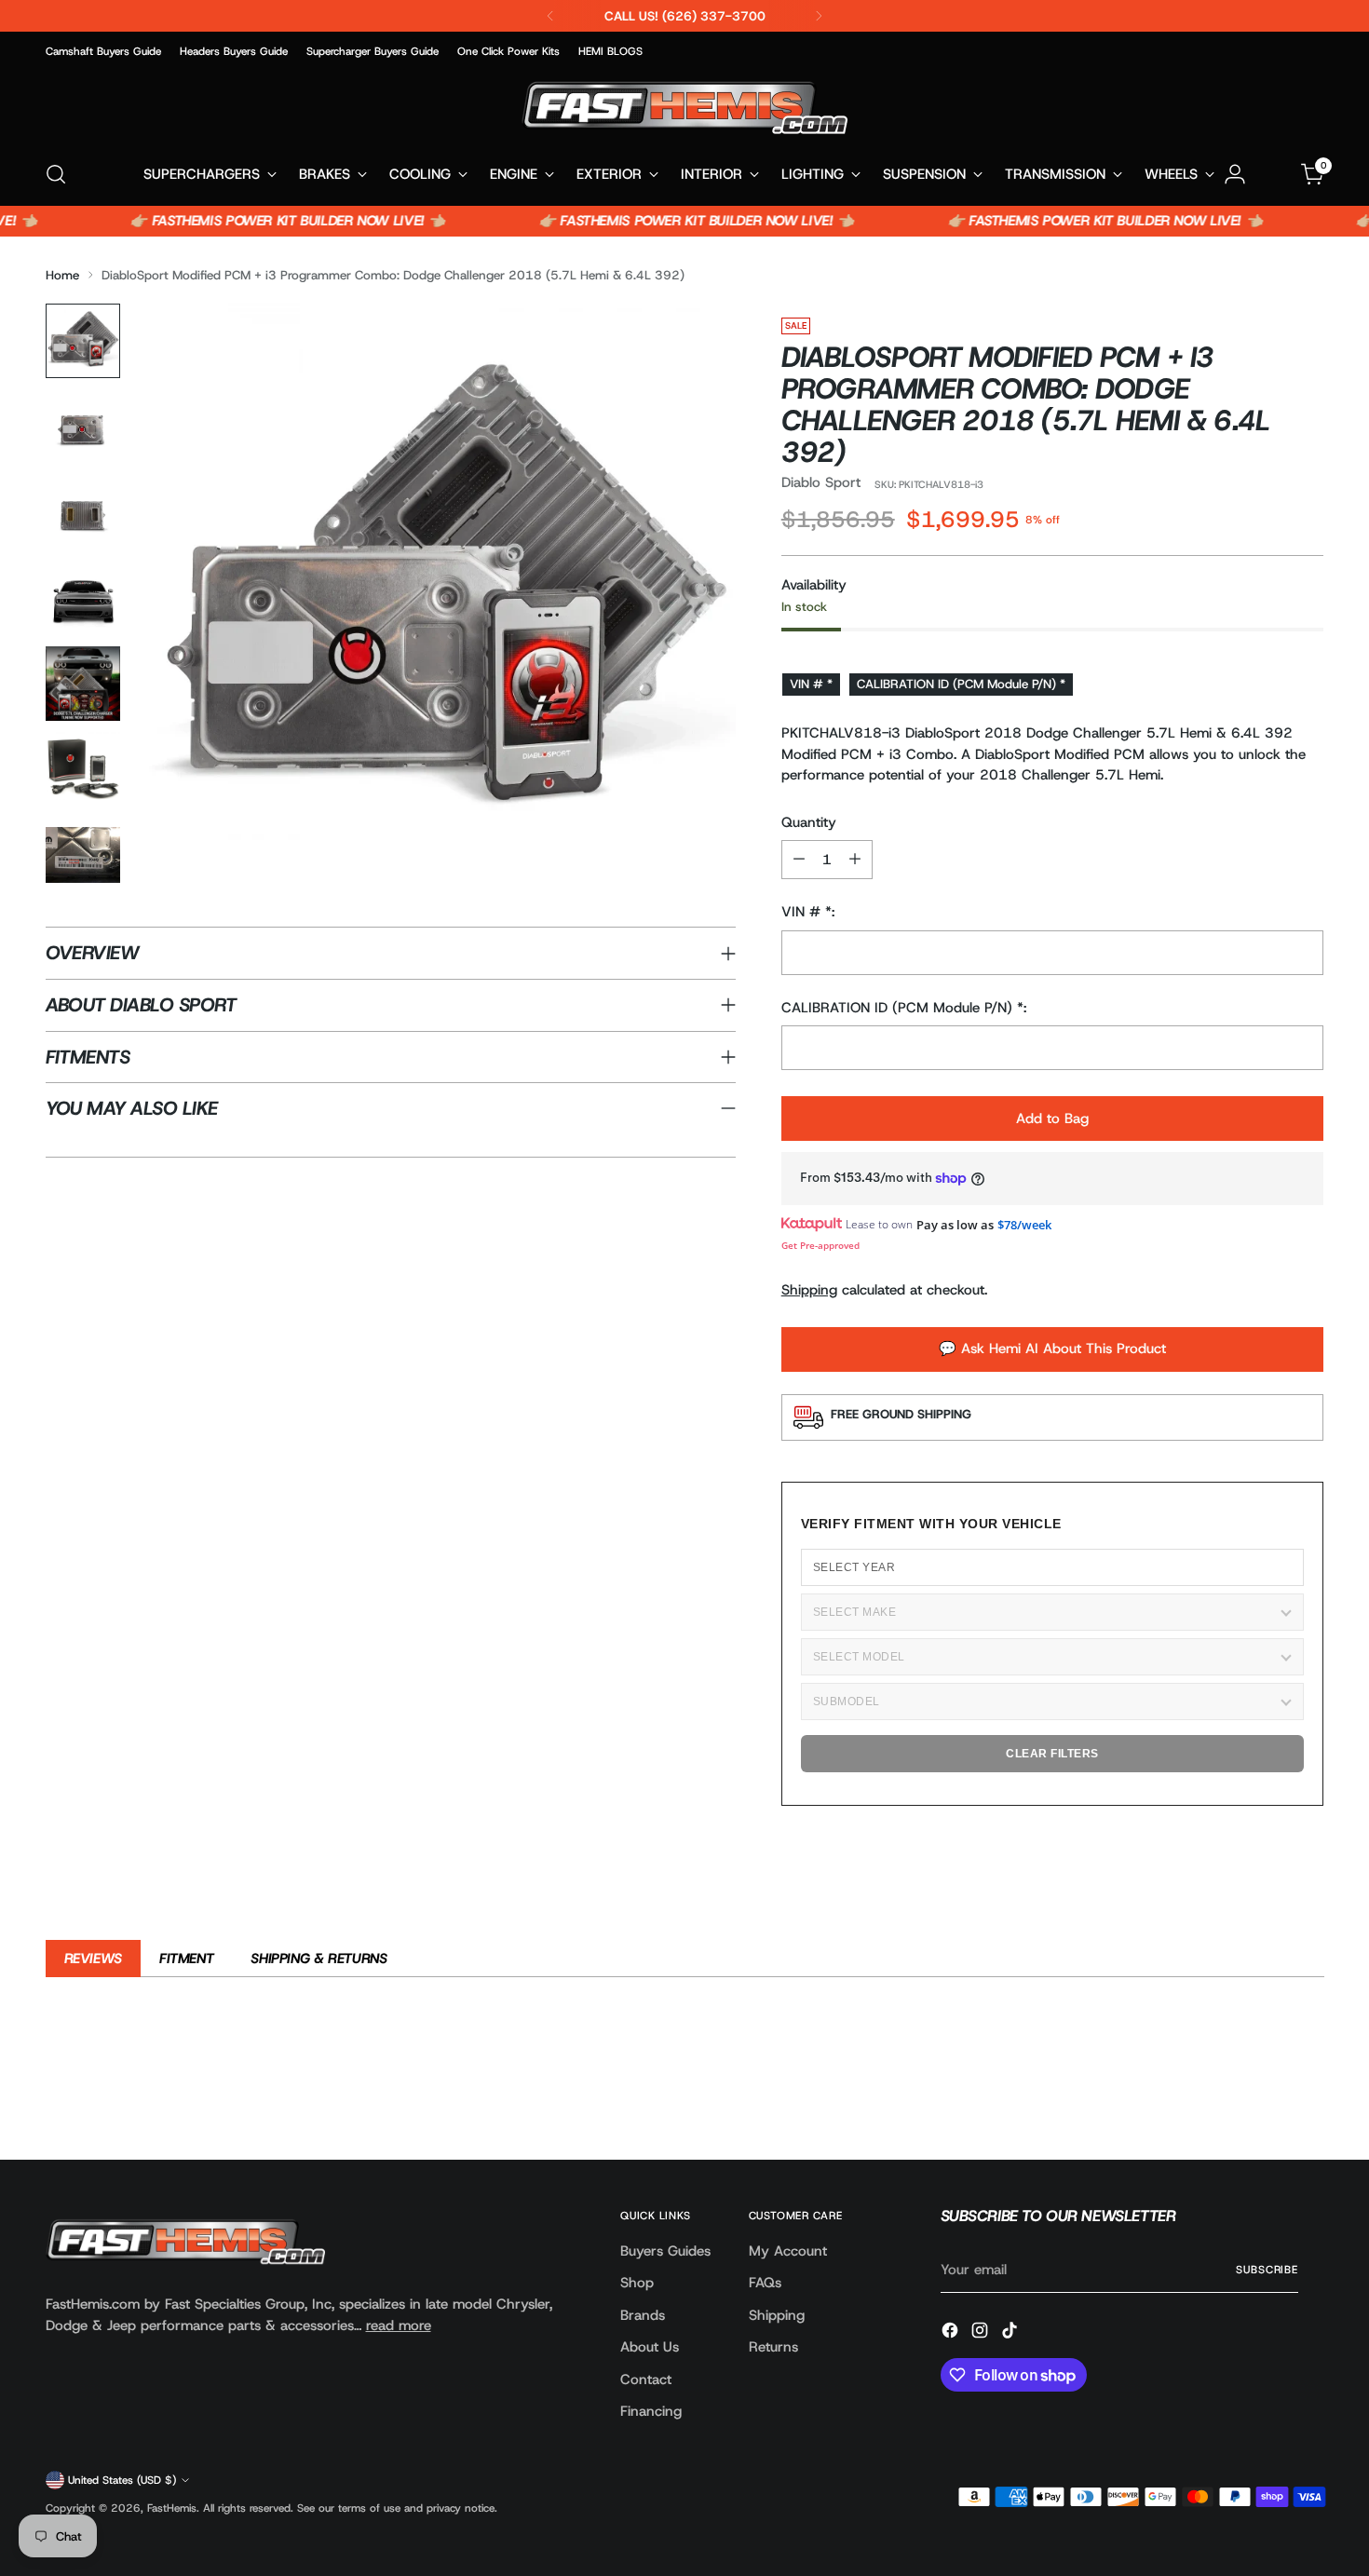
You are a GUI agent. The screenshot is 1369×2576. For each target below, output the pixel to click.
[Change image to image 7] (83, 855)
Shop (637, 2283)
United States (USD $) (122, 2480)
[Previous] (550, 16)
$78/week (1024, 1225)
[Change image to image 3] (83, 512)
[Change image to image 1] (83, 341)
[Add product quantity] (855, 860)
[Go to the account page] (1235, 174)
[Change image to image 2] (83, 427)
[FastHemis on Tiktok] (1011, 2333)
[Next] (819, 16)
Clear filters (1052, 1754)
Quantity (809, 822)
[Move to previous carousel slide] (1266, 2096)
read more (399, 2325)
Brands (643, 2315)
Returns (773, 2347)
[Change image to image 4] (83, 598)
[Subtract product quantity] (799, 860)
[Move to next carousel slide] (1308, 2095)
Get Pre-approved (820, 1245)
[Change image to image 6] (83, 769)
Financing (651, 2411)
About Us (650, 2347)
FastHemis (172, 2508)
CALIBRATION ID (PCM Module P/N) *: (904, 1008)
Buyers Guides (665, 2251)
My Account (788, 2251)
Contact (646, 2379)
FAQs (765, 2283)
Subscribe (1267, 2270)
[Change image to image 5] (83, 684)
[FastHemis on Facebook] (952, 2333)
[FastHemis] (684, 108)
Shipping (809, 1290)
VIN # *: (808, 912)
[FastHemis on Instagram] (982, 2333)
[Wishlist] (1274, 174)
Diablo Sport (821, 482)
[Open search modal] (56, 174)
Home (62, 275)
